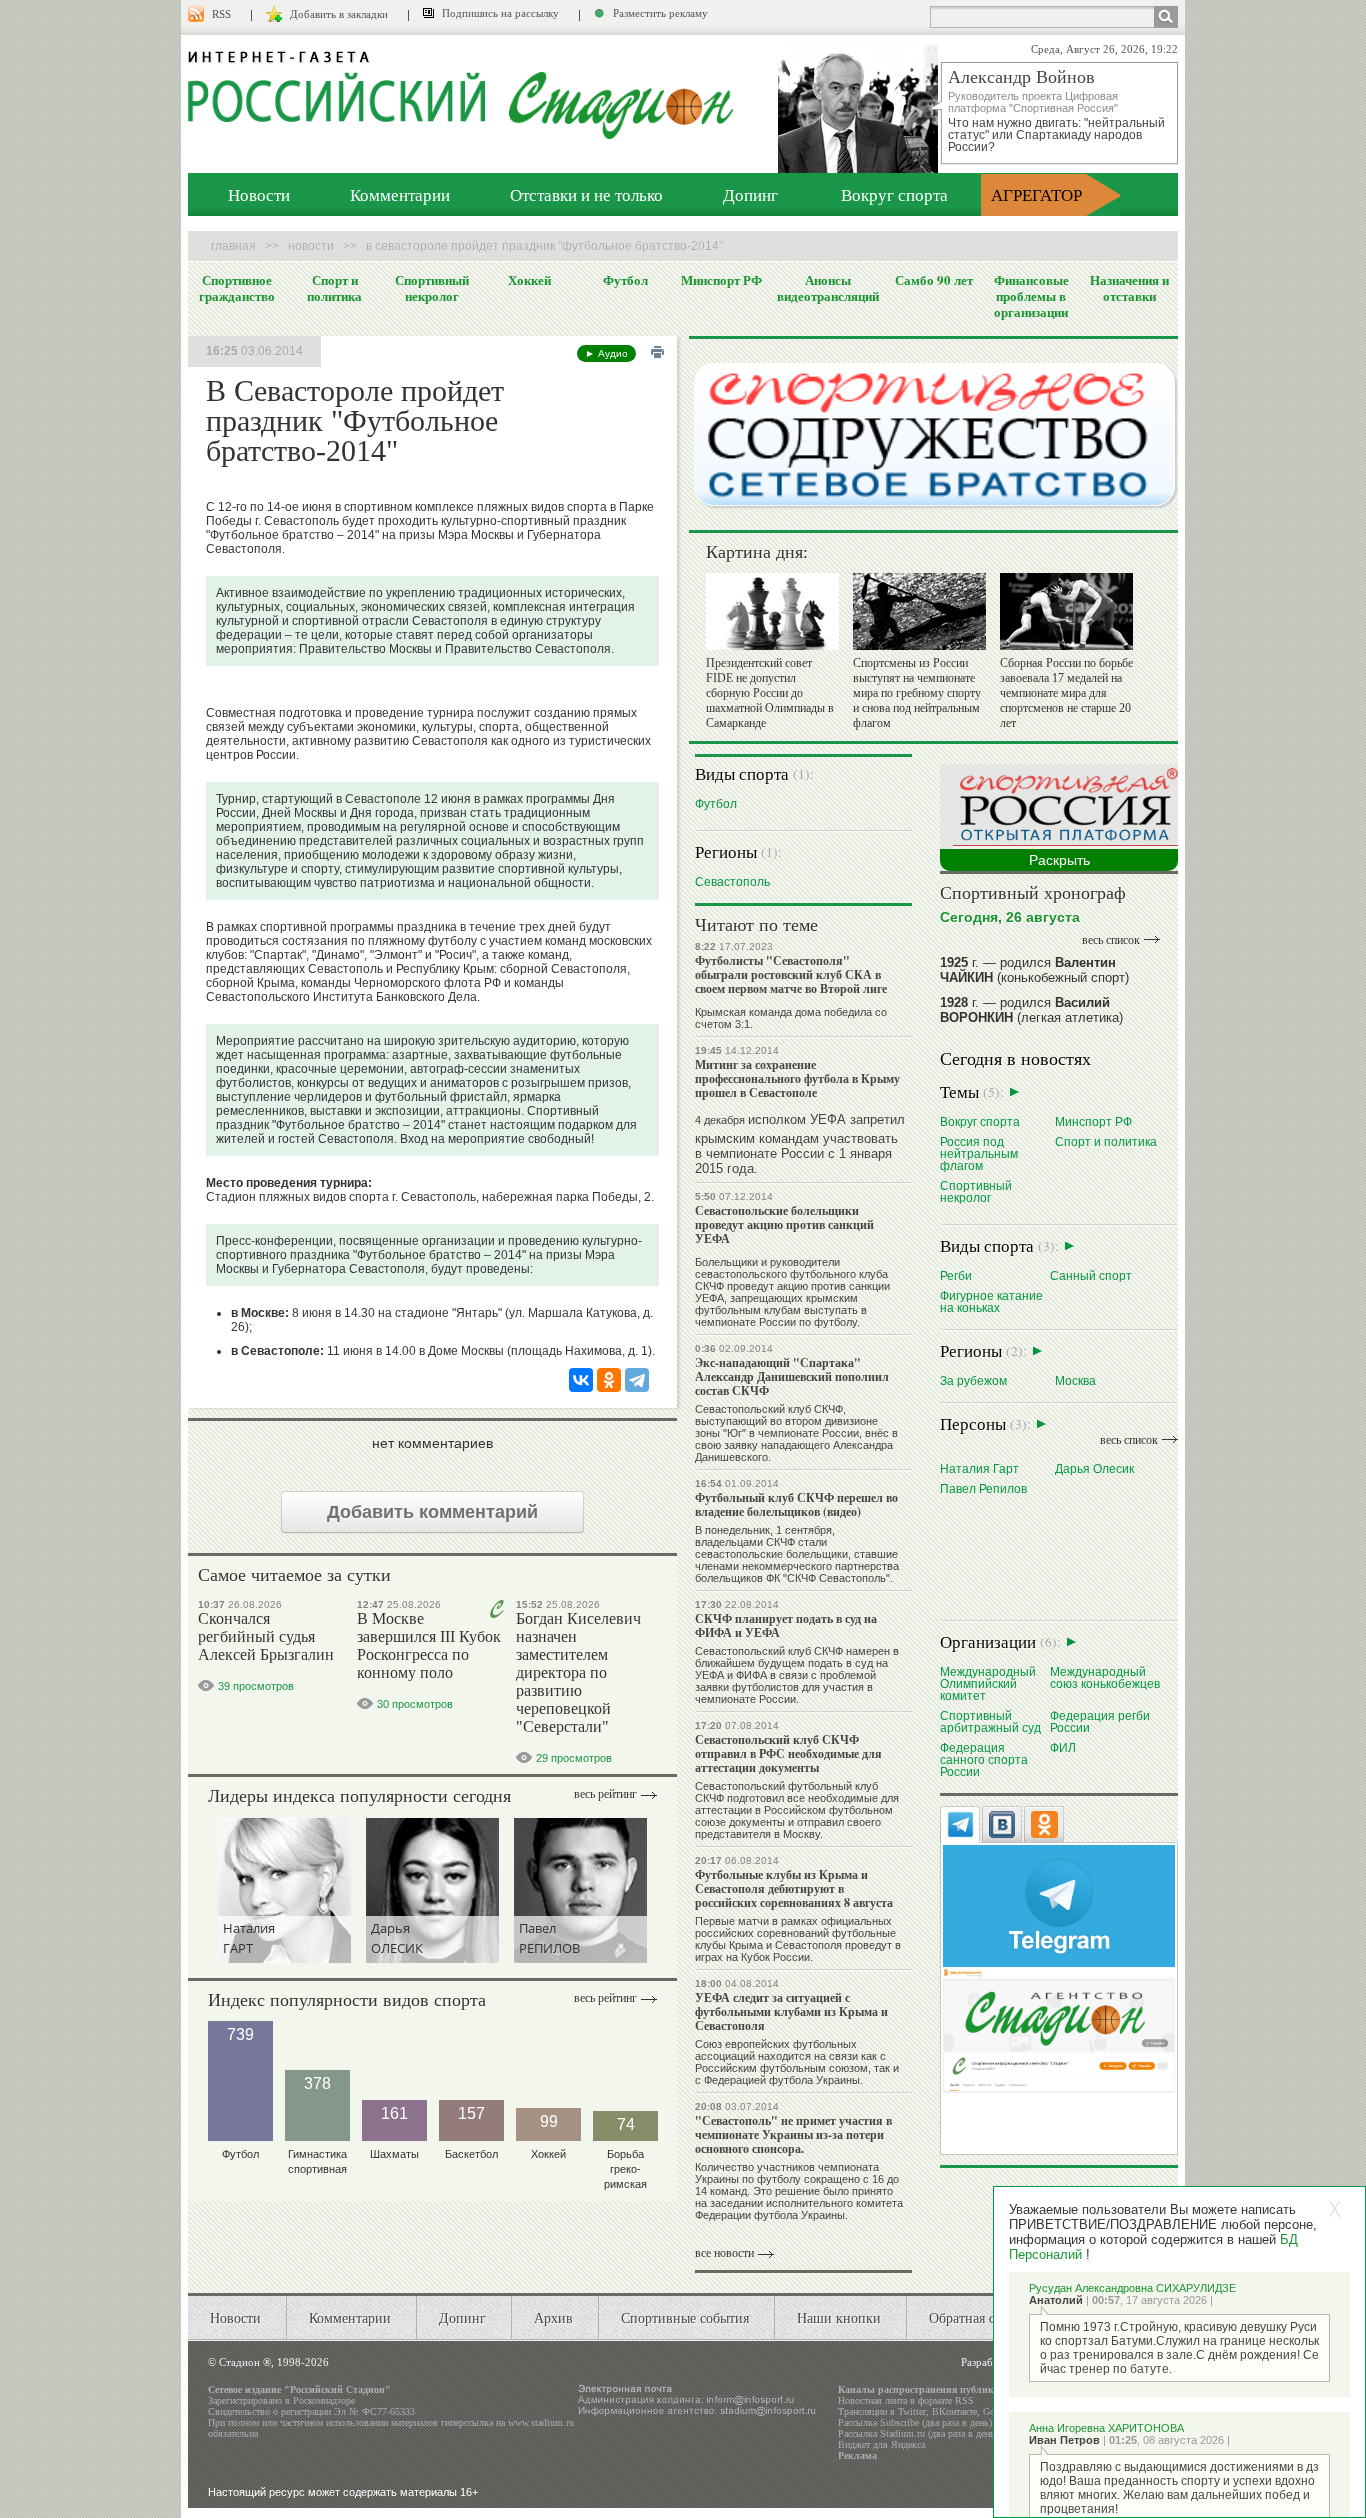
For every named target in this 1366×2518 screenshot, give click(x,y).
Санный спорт (1091, 1275)
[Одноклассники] (609, 1380)
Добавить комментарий (432, 1512)
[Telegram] (637, 1380)
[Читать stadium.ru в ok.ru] (1059, 2029)
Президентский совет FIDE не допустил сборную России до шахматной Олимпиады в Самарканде (770, 693)
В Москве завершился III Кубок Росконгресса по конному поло (429, 1645)
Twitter (912, 2411)
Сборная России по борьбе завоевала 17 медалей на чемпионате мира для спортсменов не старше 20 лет (1066, 693)
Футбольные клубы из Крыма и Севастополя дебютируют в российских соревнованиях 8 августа (794, 1888)
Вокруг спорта (894, 194)
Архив (553, 2317)
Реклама (857, 2455)
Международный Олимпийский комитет (988, 1683)
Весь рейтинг (605, 1794)
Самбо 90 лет (934, 280)
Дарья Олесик (1094, 1468)
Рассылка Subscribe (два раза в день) (915, 2422)
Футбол (625, 280)
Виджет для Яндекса (881, 2444)
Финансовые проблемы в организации (1031, 296)
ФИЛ (1063, 1747)
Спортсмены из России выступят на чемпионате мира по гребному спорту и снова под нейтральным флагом (917, 693)
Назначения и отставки (1129, 288)
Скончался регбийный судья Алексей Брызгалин (266, 1636)
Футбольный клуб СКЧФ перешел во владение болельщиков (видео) (796, 1504)
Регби (956, 1275)
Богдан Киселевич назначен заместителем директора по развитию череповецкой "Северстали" (578, 1672)
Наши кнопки (839, 2317)
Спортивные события (685, 2317)
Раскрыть (1059, 860)
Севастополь (732, 881)
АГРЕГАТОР (1036, 194)
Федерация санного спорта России (984, 1759)
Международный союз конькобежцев (1105, 1677)
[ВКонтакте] (581, 1380)
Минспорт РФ (721, 280)
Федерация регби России (1100, 1721)
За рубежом (973, 1380)
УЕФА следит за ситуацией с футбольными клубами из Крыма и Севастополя (791, 2011)
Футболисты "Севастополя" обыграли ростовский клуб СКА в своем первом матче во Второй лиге (791, 974)
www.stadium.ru (541, 2422)
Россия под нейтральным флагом (979, 1153)
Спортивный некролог (432, 288)
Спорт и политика (334, 288)
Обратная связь (974, 2317)
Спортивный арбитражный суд (990, 1721)
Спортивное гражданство (237, 288)
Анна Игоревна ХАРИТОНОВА (1106, 2428)
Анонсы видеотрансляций (828, 288)
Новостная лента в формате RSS (906, 2400)
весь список (1111, 940)
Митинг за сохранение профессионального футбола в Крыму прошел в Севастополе (797, 1078)
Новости (259, 194)
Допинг (750, 194)
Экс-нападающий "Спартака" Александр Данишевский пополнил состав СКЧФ (792, 1376)
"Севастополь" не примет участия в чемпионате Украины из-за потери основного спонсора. (793, 2134)
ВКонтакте (954, 2411)
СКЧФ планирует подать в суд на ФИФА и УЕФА (786, 1625)
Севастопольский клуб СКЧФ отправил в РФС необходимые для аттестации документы (788, 1753)
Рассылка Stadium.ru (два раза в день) (918, 2433)
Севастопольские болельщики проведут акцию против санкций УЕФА (784, 1224)
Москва (1075, 1380)
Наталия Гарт (979, 1468)
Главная (233, 246)
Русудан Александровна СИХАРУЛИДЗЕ (1132, 2288)
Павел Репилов (983, 1488)
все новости (724, 2253)
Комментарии (400, 194)
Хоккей (529, 280)
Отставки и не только (586, 194)
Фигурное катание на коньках (991, 1301)
